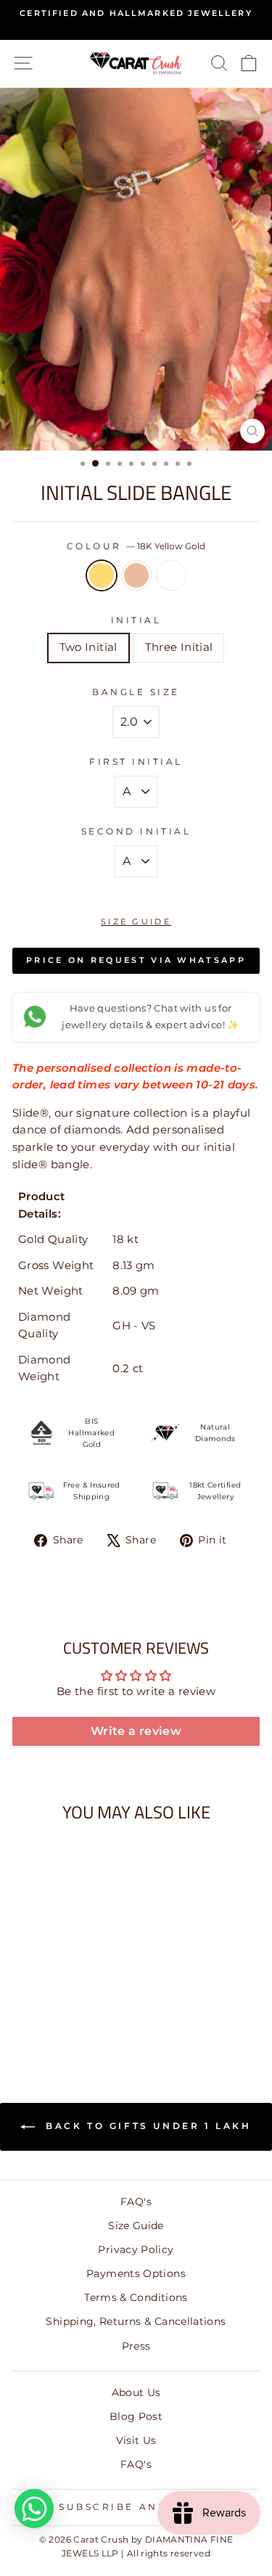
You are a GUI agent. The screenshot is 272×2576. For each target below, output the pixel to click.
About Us (136, 2392)
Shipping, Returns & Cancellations (136, 2321)
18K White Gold (171, 575)
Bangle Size (136, 692)
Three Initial (179, 647)
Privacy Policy (136, 2249)
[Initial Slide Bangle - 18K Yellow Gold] (42, 2015)
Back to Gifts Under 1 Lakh (146, 2126)
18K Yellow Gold (102, 575)
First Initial (136, 762)
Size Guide (136, 922)
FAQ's (136, 2202)
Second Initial (136, 832)
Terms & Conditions (136, 2297)
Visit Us (136, 2440)
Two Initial (88, 647)
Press (136, 2346)
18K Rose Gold (136, 575)
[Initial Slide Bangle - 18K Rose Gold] (59, 2015)
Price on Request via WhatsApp (136, 960)
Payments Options (136, 2273)
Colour (136, 546)
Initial (136, 620)
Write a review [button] (136, 1731)
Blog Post (136, 2416)
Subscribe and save (132, 2507)
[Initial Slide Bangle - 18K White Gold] (76, 2015)
